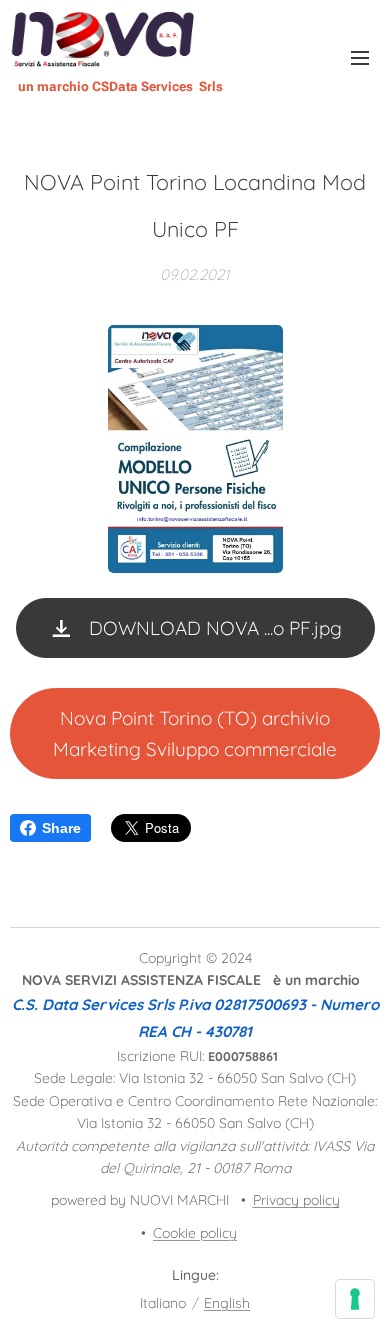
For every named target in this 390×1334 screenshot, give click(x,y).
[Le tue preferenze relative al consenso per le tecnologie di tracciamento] (355, 1299)
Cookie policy (195, 1233)
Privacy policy (296, 1200)
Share (61, 828)
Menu (360, 57)
